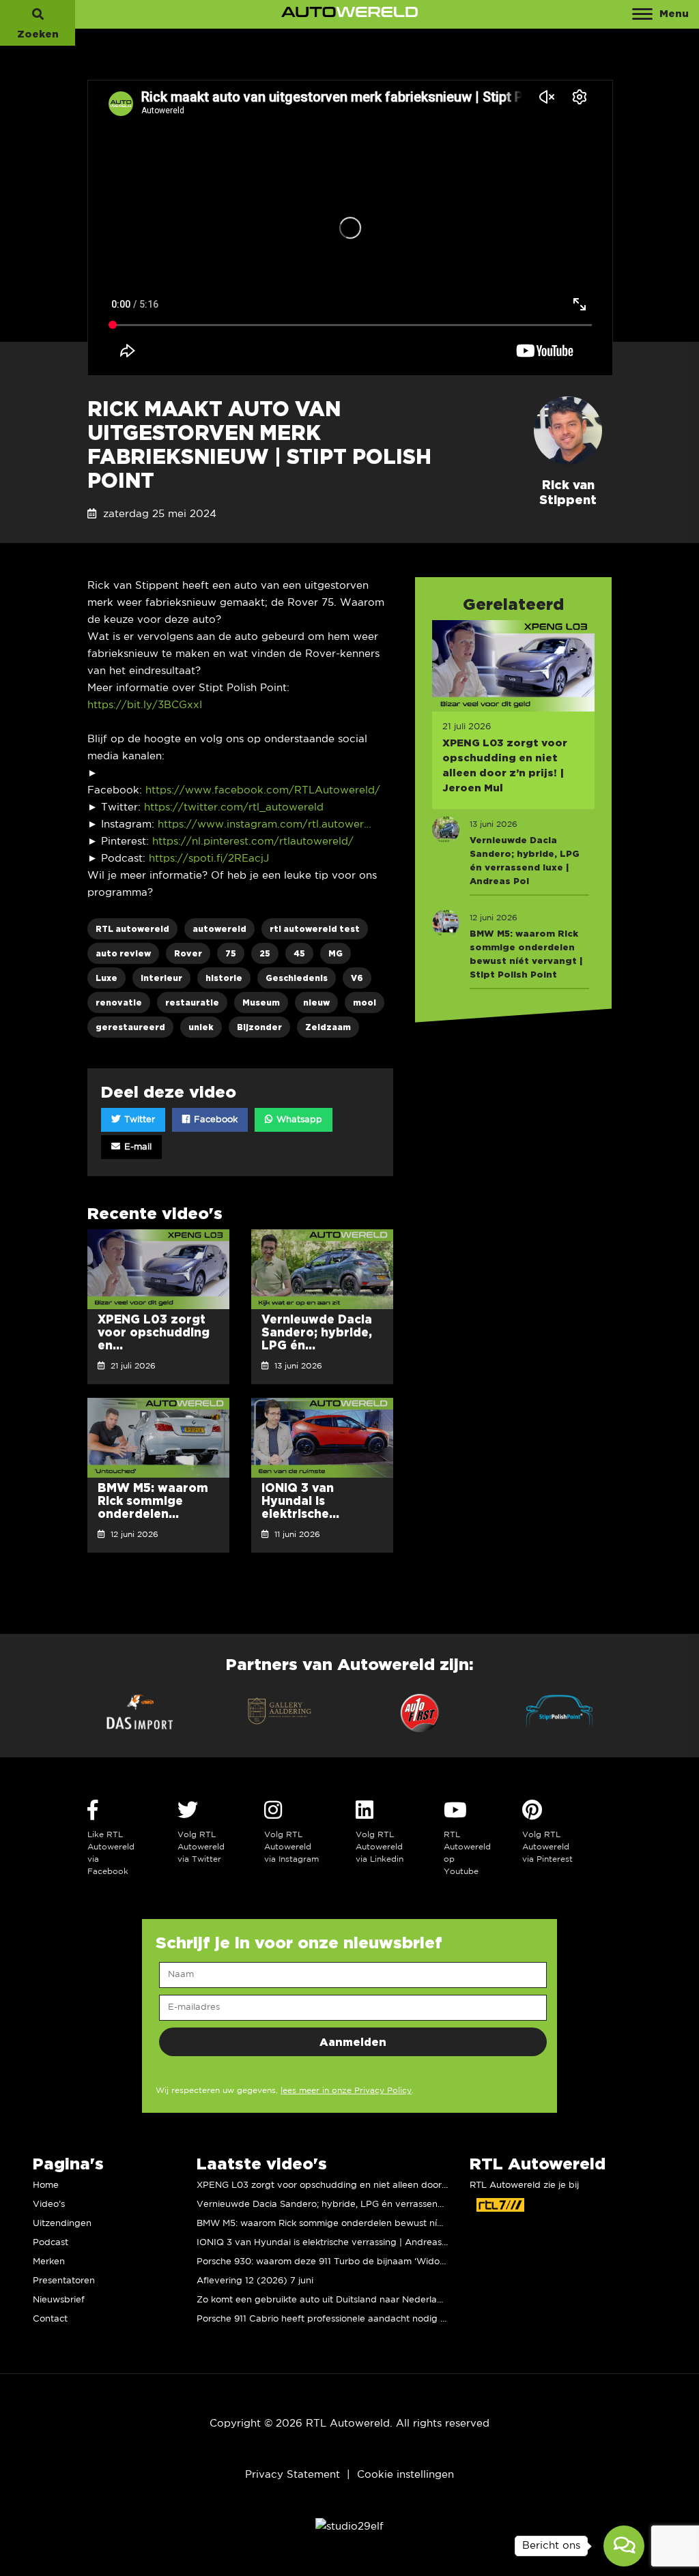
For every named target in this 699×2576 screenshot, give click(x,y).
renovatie (119, 1002)
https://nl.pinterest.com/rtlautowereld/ (253, 841)
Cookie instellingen (405, 2475)
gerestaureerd (130, 1027)
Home (46, 2185)
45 (299, 953)
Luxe (106, 978)
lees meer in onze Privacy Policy (346, 2091)
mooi (365, 1002)
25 (265, 953)
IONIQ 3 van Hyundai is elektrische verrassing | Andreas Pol (327, 2243)
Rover (188, 953)
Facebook (214, 1120)
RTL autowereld (132, 929)
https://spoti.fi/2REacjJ (209, 859)
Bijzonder (259, 1027)
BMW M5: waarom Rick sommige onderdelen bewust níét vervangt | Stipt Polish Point (384, 2224)
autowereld (219, 929)
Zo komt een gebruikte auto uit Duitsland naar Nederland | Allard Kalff (351, 2300)
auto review (123, 953)
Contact (50, 2319)
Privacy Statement (293, 2475)
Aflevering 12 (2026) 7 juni (255, 2281)
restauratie (192, 1002)
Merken (49, 2262)
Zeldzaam (328, 1027)
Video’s (49, 2205)
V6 (357, 978)
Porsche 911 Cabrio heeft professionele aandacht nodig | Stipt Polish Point (358, 2319)
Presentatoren (64, 2281)
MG (336, 953)
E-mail (137, 1147)
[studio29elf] (349, 2526)
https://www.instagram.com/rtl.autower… (265, 824)
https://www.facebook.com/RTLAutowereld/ (263, 790)
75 (231, 953)
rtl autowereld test (315, 929)
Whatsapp (298, 1120)
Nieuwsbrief (59, 2300)
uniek (201, 1027)
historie (224, 978)
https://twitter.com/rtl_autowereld (234, 807)
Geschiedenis (297, 978)
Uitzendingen (62, 2224)
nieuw (316, 1002)
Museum (261, 1002)
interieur (161, 978)
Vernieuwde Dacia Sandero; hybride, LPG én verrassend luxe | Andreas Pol (361, 2205)
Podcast (51, 2243)
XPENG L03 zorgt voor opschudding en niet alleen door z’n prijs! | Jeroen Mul (366, 2185)
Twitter (138, 1120)
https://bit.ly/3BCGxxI (145, 705)
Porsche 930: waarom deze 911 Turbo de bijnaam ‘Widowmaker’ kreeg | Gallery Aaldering (393, 2262)
